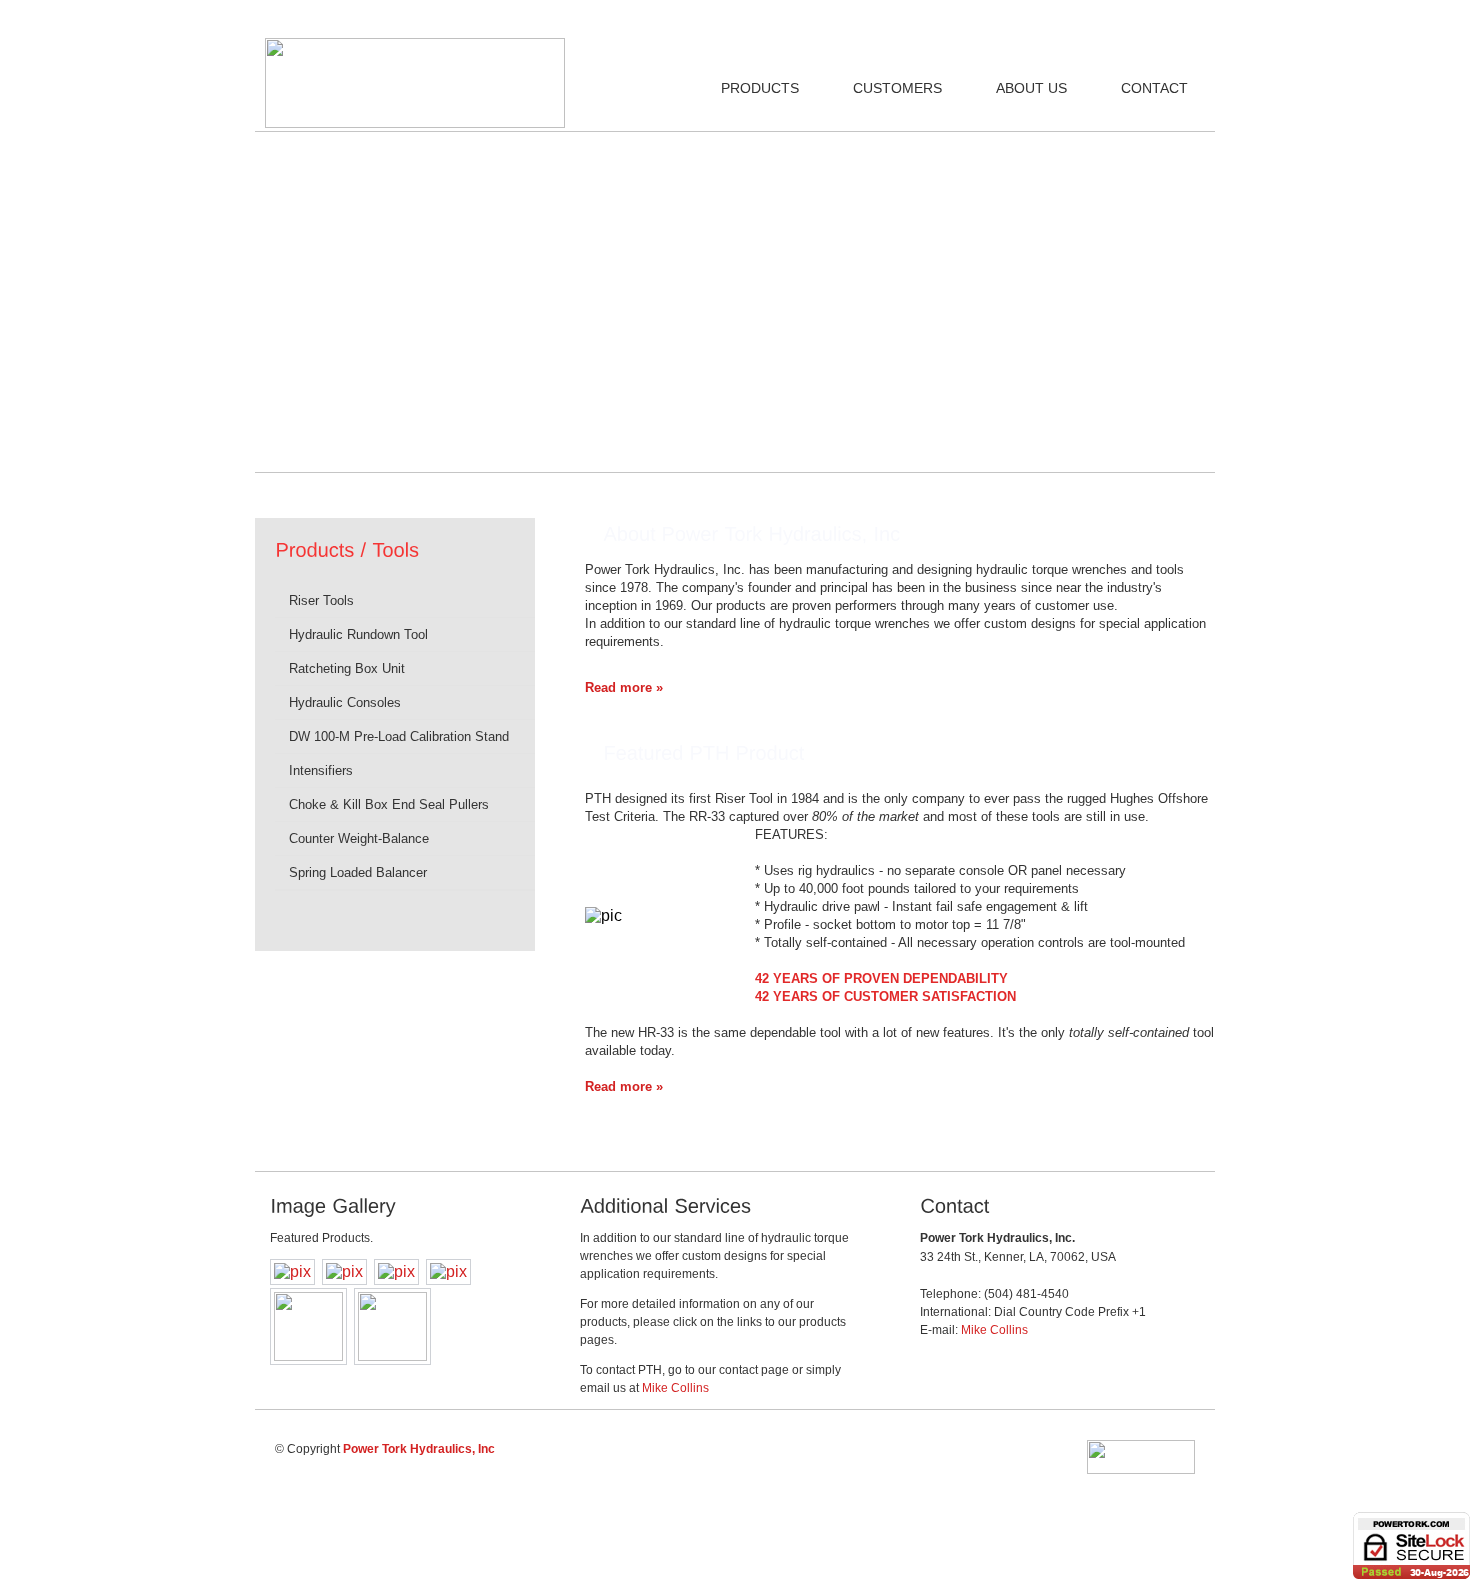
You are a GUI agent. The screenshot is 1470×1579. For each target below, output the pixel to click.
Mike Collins (675, 1388)
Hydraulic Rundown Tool (356, 634)
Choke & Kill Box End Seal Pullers (387, 804)
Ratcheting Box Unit (345, 668)
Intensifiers (319, 770)
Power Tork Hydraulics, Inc (419, 1449)
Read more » (624, 687)
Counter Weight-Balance (357, 838)
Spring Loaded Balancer (356, 872)
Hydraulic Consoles (343, 702)
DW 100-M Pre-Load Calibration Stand (397, 736)
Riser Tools (321, 600)
